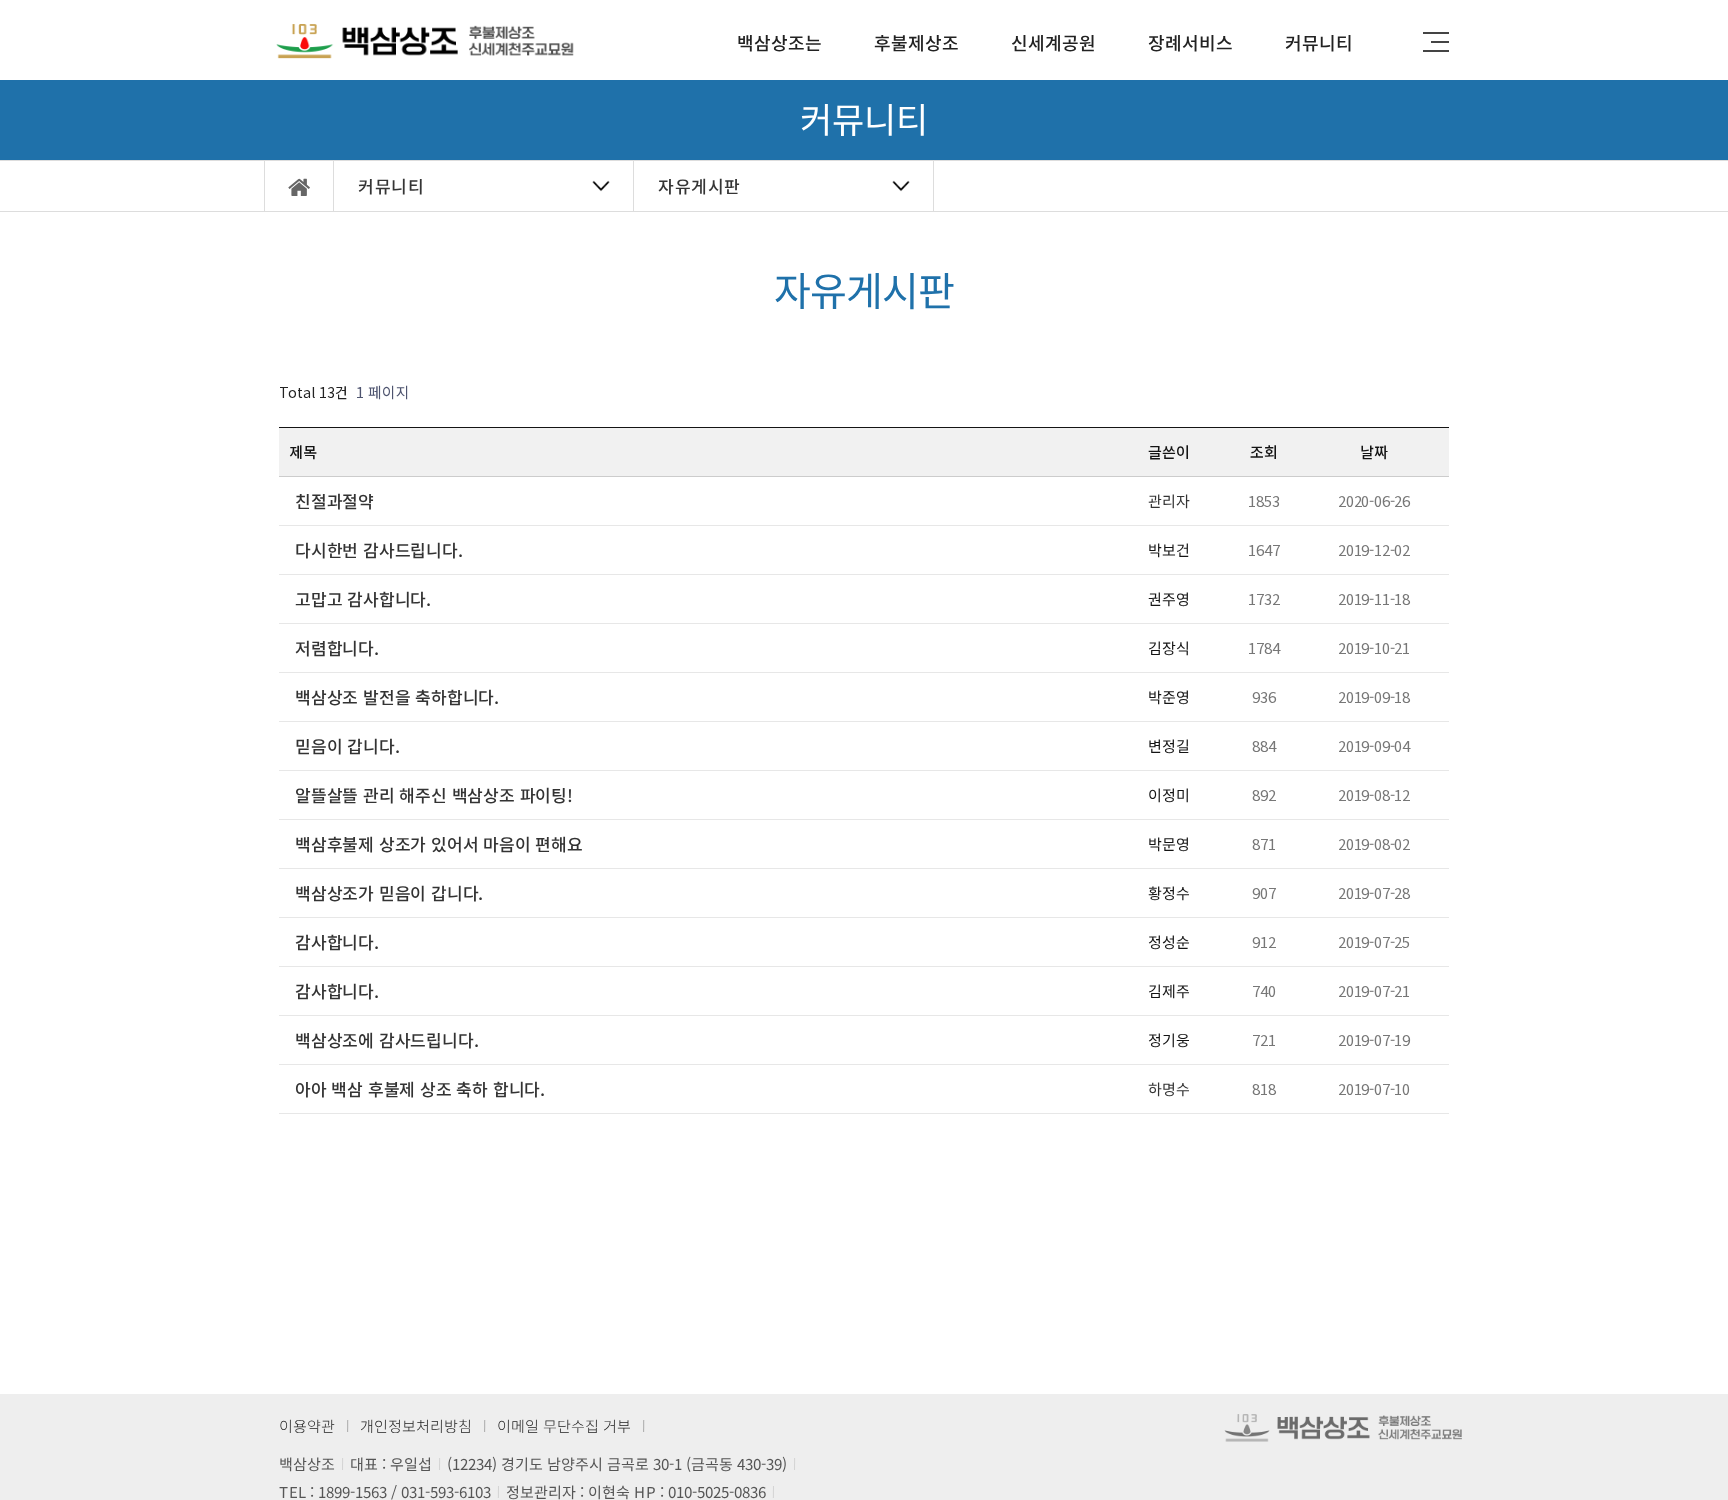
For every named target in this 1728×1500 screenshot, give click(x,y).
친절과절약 (334, 501)
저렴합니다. (337, 648)
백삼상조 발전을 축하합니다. (397, 697)
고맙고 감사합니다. (363, 599)
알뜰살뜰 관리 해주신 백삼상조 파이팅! (434, 795)
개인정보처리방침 (416, 1425)
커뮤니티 (1319, 42)
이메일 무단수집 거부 (564, 1425)
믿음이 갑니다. (347, 746)
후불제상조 (916, 42)
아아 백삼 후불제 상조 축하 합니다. (420, 1089)
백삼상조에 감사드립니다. (386, 1040)
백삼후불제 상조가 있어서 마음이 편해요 (439, 844)
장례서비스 (1190, 42)
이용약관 (307, 1425)
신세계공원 (1053, 42)
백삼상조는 (779, 42)
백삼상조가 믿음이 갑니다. (389, 893)
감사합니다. (337, 942)
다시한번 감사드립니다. (379, 550)
